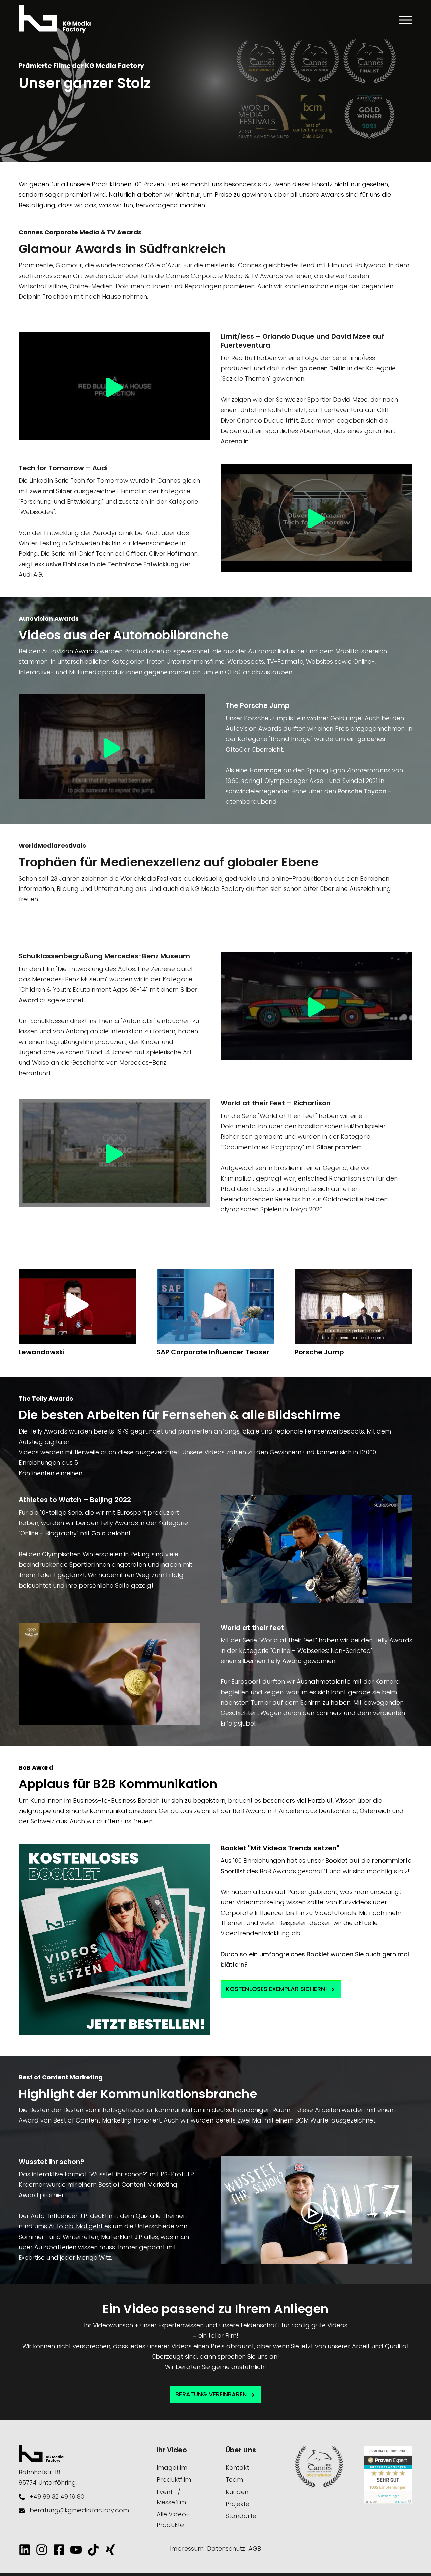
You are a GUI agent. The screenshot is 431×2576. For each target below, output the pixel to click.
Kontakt (237, 2468)
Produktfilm (174, 2480)
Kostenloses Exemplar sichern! (277, 1989)
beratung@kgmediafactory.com (79, 2510)
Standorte (241, 2516)
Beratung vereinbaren (212, 2394)
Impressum (187, 2549)
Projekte (238, 2504)
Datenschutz (226, 2549)
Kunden (237, 2492)
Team (234, 2480)
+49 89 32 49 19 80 (57, 2496)
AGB (255, 2549)
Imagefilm (172, 2468)
